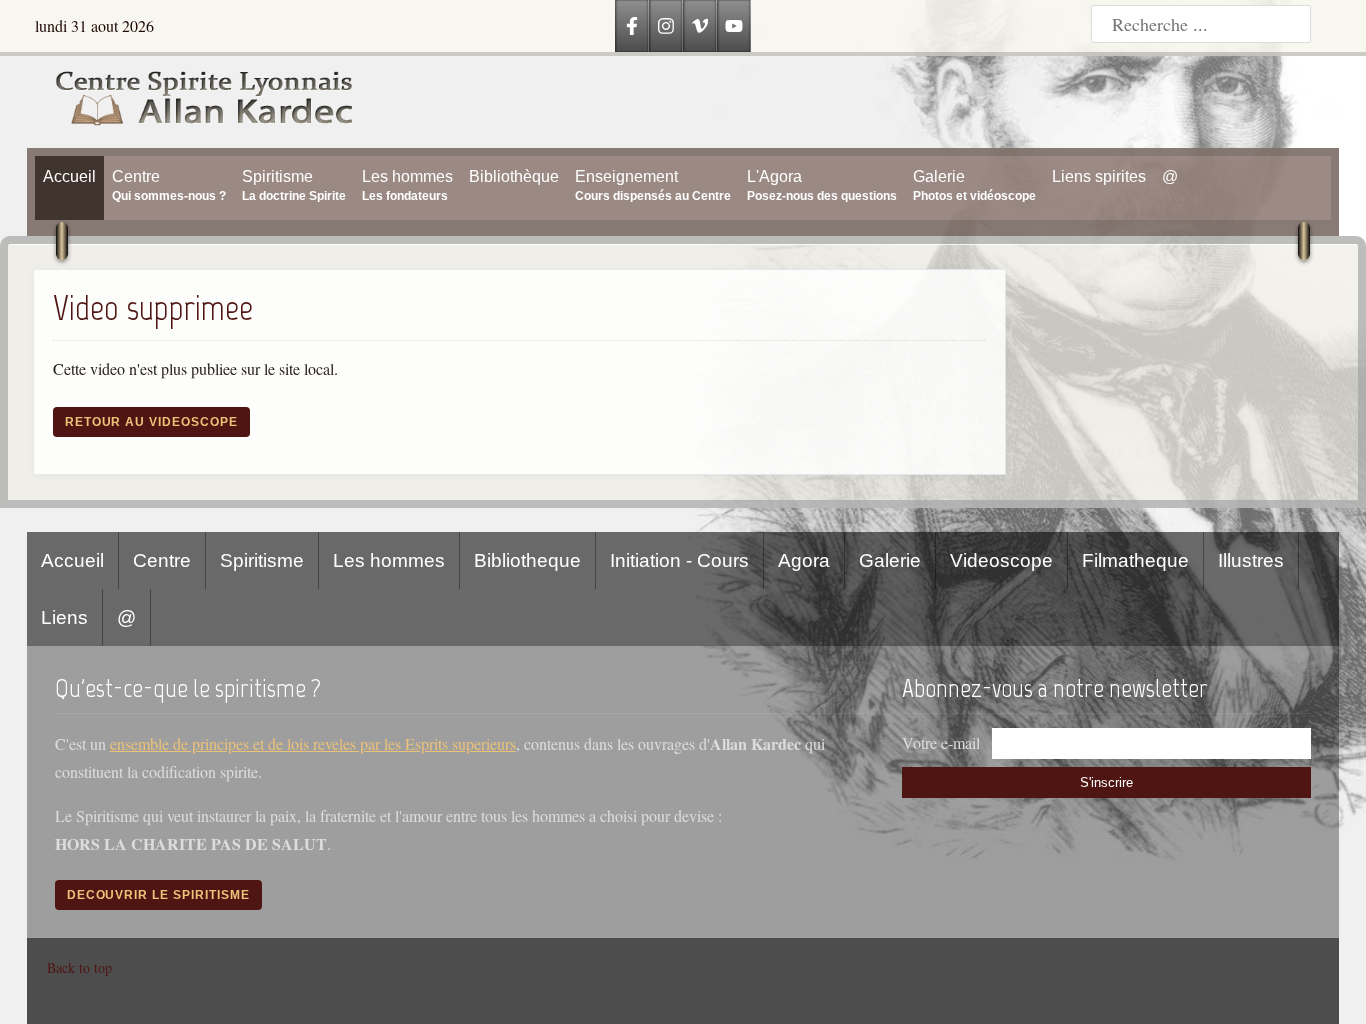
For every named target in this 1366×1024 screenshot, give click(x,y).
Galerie (890, 560)
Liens (64, 617)
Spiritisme (262, 560)
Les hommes (389, 560)
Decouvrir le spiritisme (158, 895)
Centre (162, 560)
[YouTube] (734, 26)
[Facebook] (632, 26)
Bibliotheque (527, 560)
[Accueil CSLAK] (190, 102)
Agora (804, 560)
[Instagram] (666, 26)
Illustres (1251, 560)
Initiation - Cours (679, 560)
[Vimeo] (700, 26)
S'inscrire (1106, 782)
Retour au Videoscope (151, 422)
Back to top (79, 967)
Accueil (72, 560)
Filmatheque (1135, 560)
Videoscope (1001, 560)
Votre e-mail (941, 742)
